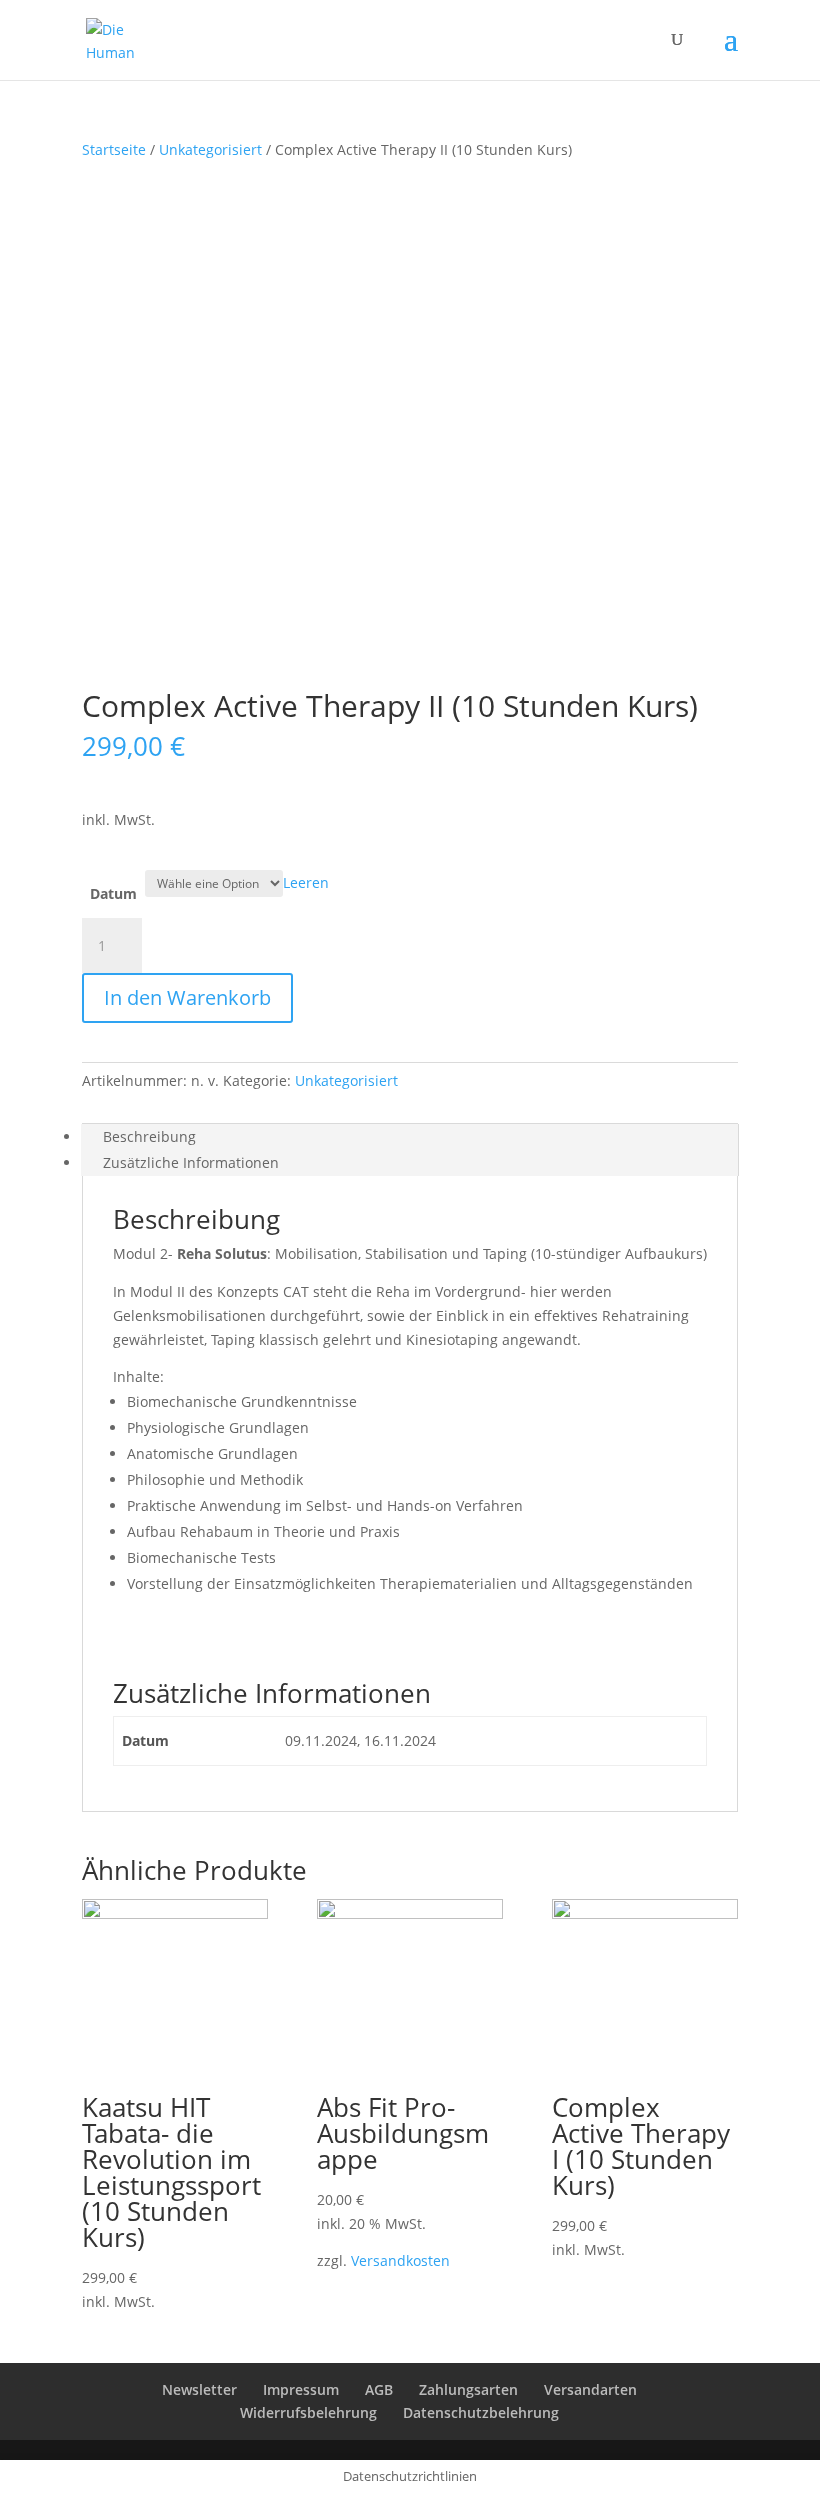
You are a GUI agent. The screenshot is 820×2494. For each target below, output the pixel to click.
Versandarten (590, 2389)
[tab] (410, 1137)
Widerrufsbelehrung (308, 2412)
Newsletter (199, 2389)
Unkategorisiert (210, 149)
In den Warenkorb (187, 997)
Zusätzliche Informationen (191, 1162)
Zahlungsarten (468, 2389)
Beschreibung (149, 1136)
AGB (379, 2389)
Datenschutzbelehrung (481, 2412)
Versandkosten (400, 2260)
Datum (113, 893)
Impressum (301, 2389)
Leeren (306, 882)
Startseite (114, 149)
